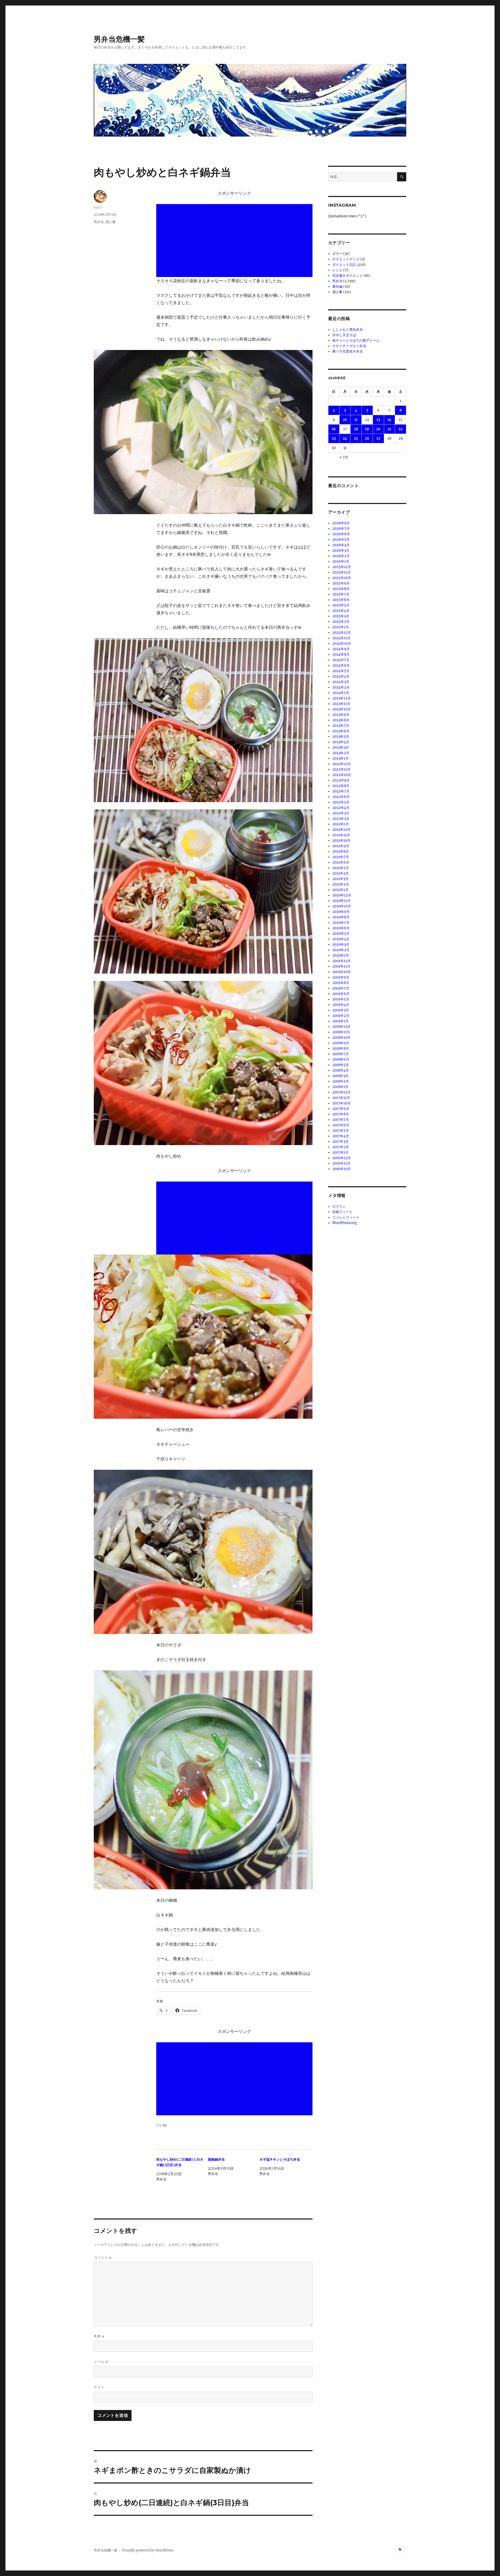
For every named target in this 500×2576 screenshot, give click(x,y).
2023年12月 (342, 698)
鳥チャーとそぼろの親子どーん (356, 340)
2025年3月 (341, 616)
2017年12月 (341, 1092)
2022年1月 (341, 824)
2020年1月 (341, 955)
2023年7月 (341, 726)
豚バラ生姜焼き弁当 (348, 351)
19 (367, 429)
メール (101, 2362)
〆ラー (337, 254)
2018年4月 (341, 1070)
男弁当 (99, 222)
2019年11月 (341, 966)
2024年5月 (341, 671)
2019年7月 (341, 988)
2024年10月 (342, 644)
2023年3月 (341, 748)
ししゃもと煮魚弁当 (348, 330)
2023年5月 (341, 737)
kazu (98, 207)
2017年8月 (341, 1114)
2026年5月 (341, 540)
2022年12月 (342, 764)
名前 (99, 2336)
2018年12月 (341, 1027)
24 (345, 438)
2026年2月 (341, 556)
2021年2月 (341, 884)
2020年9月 (341, 912)
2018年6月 (341, 1059)
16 (334, 429)
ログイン (339, 1206)
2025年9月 (341, 583)
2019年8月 (341, 983)
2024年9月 (341, 649)
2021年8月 (341, 852)
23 (334, 438)
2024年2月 (341, 687)
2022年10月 (342, 775)
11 (356, 420)
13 (378, 420)
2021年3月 (340, 879)
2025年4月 (341, 611)
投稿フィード (342, 1212)
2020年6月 (341, 928)
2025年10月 (342, 578)
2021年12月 (341, 830)
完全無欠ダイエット (348, 276)
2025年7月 (341, 594)
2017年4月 (341, 1136)
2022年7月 (341, 791)
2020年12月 (342, 895)
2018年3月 (340, 1076)
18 (356, 429)
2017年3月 (340, 1142)
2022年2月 (341, 819)
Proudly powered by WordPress (148, 2550)
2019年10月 (342, 972)
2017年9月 (341, 1109)
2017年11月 (341, 1098)
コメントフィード (346, 1217)
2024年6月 (341, 665)
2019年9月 (341, 977)
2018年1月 (340, 1087)
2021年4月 (341, 873)
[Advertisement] (235, 241)
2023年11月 (341, 704)
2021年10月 (341, 841)
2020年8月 (341, 917)
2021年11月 (341, 835)
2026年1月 (341, 561)
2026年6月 (341, 534)
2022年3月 (341, 813)
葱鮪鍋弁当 (216, 2159)
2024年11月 (341, 638)
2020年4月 (341, 939)
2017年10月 (341, 1103)
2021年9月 (341, 846)
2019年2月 (341, 1016)
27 (378, 438)
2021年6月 (341, 862)
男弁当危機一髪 (119, 39)
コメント (103, 2257)
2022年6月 (341, 797)
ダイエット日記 (344, 265)
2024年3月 (341, 682)
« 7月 (344, 457)
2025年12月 (342, 567)
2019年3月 (341, 1010)
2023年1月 (340, 758)
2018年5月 (341, 1065)
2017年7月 (341, 1120)
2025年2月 (341, 622)
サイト (99, 2387)
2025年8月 (341, 589)
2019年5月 (341, 999)
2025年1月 (341, 627)
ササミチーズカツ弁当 (349, 346)
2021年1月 (340, 890)
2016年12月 (342, 1158)
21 (389, 429)
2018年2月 (341, 1081)
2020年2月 (341, 950)
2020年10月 (342, 906)
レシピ (337, 270)
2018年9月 (341, 1043)
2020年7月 (341, 923)
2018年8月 (341, 1049)
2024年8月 (341, 654)
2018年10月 (341, 1038)
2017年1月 (340, 1152)
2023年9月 (341, 715)
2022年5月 (341, 802)
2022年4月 (341, 808)
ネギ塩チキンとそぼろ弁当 (280, 2159)
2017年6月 (341, 1125)
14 (389, 420)
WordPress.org (345, 1223)
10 (345, 420)
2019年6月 (341, 994)
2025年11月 (341, 572)
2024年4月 (341, 676)
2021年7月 (341, 857)
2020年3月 (341, 945)
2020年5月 (341, 934)
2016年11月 (341, 1163)
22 (401, 429)
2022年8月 (341, 786)
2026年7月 (341, 529)
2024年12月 (342, 633)
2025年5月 (341, 605)
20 (378, 429)
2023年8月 (341, 720)
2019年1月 (340, 1021)
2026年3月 (341, 551)
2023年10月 (342, 709)
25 (356, 438)
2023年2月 (341, 753)
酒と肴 (111, 222)
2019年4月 (341, 1005)
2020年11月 (341, 901)
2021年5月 (341, 868)
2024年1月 (341, 693)
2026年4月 (341, 545)
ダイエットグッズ (346, 259)
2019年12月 (342, 961)
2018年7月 (341, 1054)
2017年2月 (341, 1147)
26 (367, 438)
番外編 (337, 287)
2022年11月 (341, 769)
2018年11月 (341, 1032)
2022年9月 (341, 780)
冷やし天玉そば (344, 335)
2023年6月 (341, 731)
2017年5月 (341, 1131)
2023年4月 (341, 742)
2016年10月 (342, 1169)
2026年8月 (341, 523)
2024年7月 (341, 660)
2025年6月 (341, 600)
